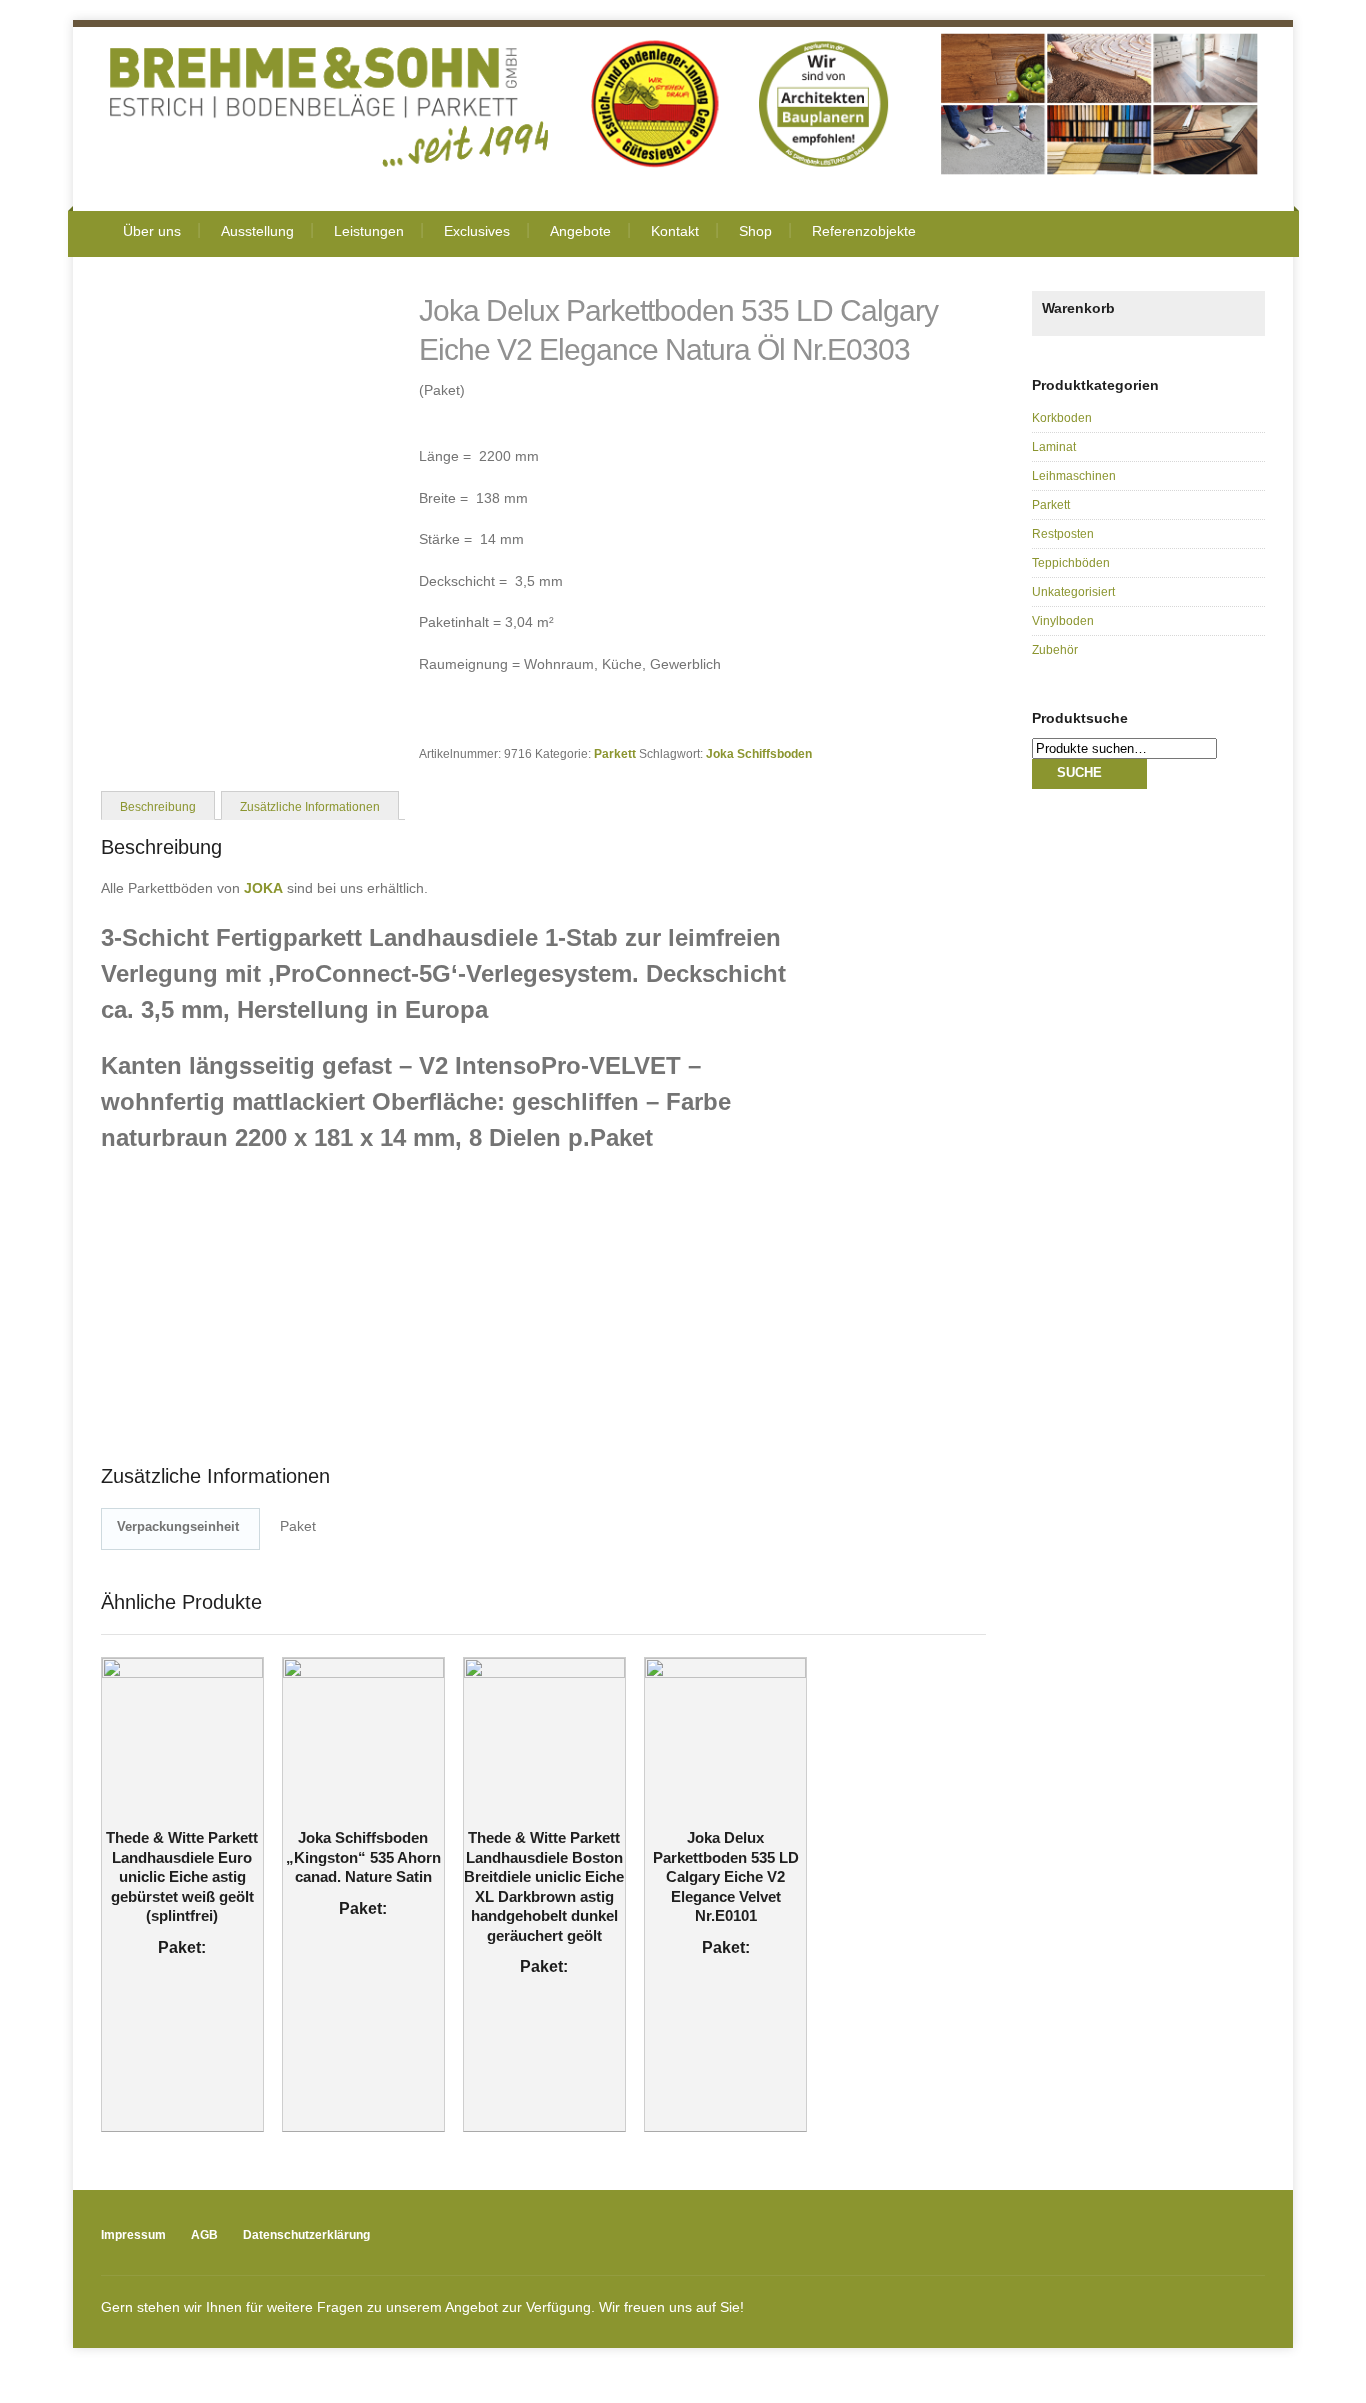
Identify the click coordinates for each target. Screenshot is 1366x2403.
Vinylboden (1063, 621)
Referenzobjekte (864, 231)
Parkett (615, 753)
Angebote (580, 231)
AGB (204, 2235)
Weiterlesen (169, 1809)
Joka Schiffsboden (759, 753)
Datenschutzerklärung (306, 2235)
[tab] (158, 805)
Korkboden (1062, 418)
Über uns (152, 231)
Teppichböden (1071, 563)
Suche (1079, 772)
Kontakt (675, 231)
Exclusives (477, 231)
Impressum (133, 2235)
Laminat (1054, 447)
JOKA (263, 888)
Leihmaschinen (1074, 476)
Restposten (1063, 534)
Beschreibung (158, 806)
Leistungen (369, 231)
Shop (755, 231)
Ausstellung (257, 231)
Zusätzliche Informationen (310, 806)
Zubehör (1055, 650)
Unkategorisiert (1073, 592)
